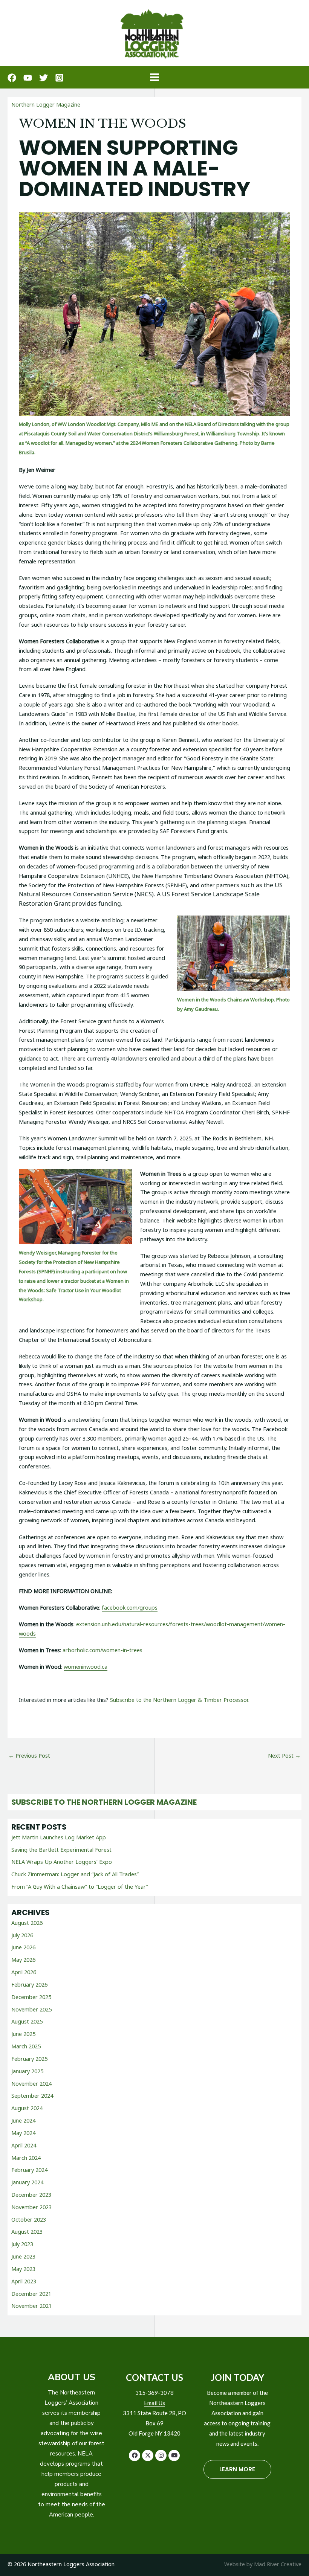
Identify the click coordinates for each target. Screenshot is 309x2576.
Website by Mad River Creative (263, 2564)
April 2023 (24, 2281)
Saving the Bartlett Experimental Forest (61, 1850)
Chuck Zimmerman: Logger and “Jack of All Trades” (75, 1874)
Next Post (284, 1755)
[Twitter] (44, 78)
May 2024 (23, 2133)
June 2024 (23, 2120)
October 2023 (29, 2219)
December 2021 (31, 2294)
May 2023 (23, 2269)
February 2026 (29, 1984)
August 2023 (27, 2231)
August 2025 (27, 2021)
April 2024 (24, 2145)
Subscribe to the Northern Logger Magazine (104, 1802)
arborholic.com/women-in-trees (102, 1650)
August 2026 (27, 1923)
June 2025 (23, 2034)
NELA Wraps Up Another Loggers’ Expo (62, 1862)
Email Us (154, 2403)
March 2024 (26, 2158)
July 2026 (22, 1935)
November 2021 (31, 2306)
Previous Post (29, 1755)
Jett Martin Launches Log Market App (59, 1837)
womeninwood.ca (86, 1666)
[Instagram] (59, 78)
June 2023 (23, 2256)
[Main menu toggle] (154, 77)
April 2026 (24, 1972)
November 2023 (31, 2207)
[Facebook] (12, 78)
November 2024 (31, 2083)
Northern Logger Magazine (46, 104)
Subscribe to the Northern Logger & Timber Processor (179, 1700)
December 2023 (31, 2194)
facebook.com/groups (130, 1607)
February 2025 (29, 2059)
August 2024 (27, 2108)
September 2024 (32, 2095)
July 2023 (22, 2244)
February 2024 (29, 2170)
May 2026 (23, 1959)
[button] (135, 2455)
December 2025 (31, 1997)
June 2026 (23, 1947)
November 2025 (31, 2009)
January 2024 (27, 2182)
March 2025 (26, 2046)
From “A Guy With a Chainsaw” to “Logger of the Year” (80, 1886)
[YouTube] (28, 78)
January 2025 (27, 2071)
